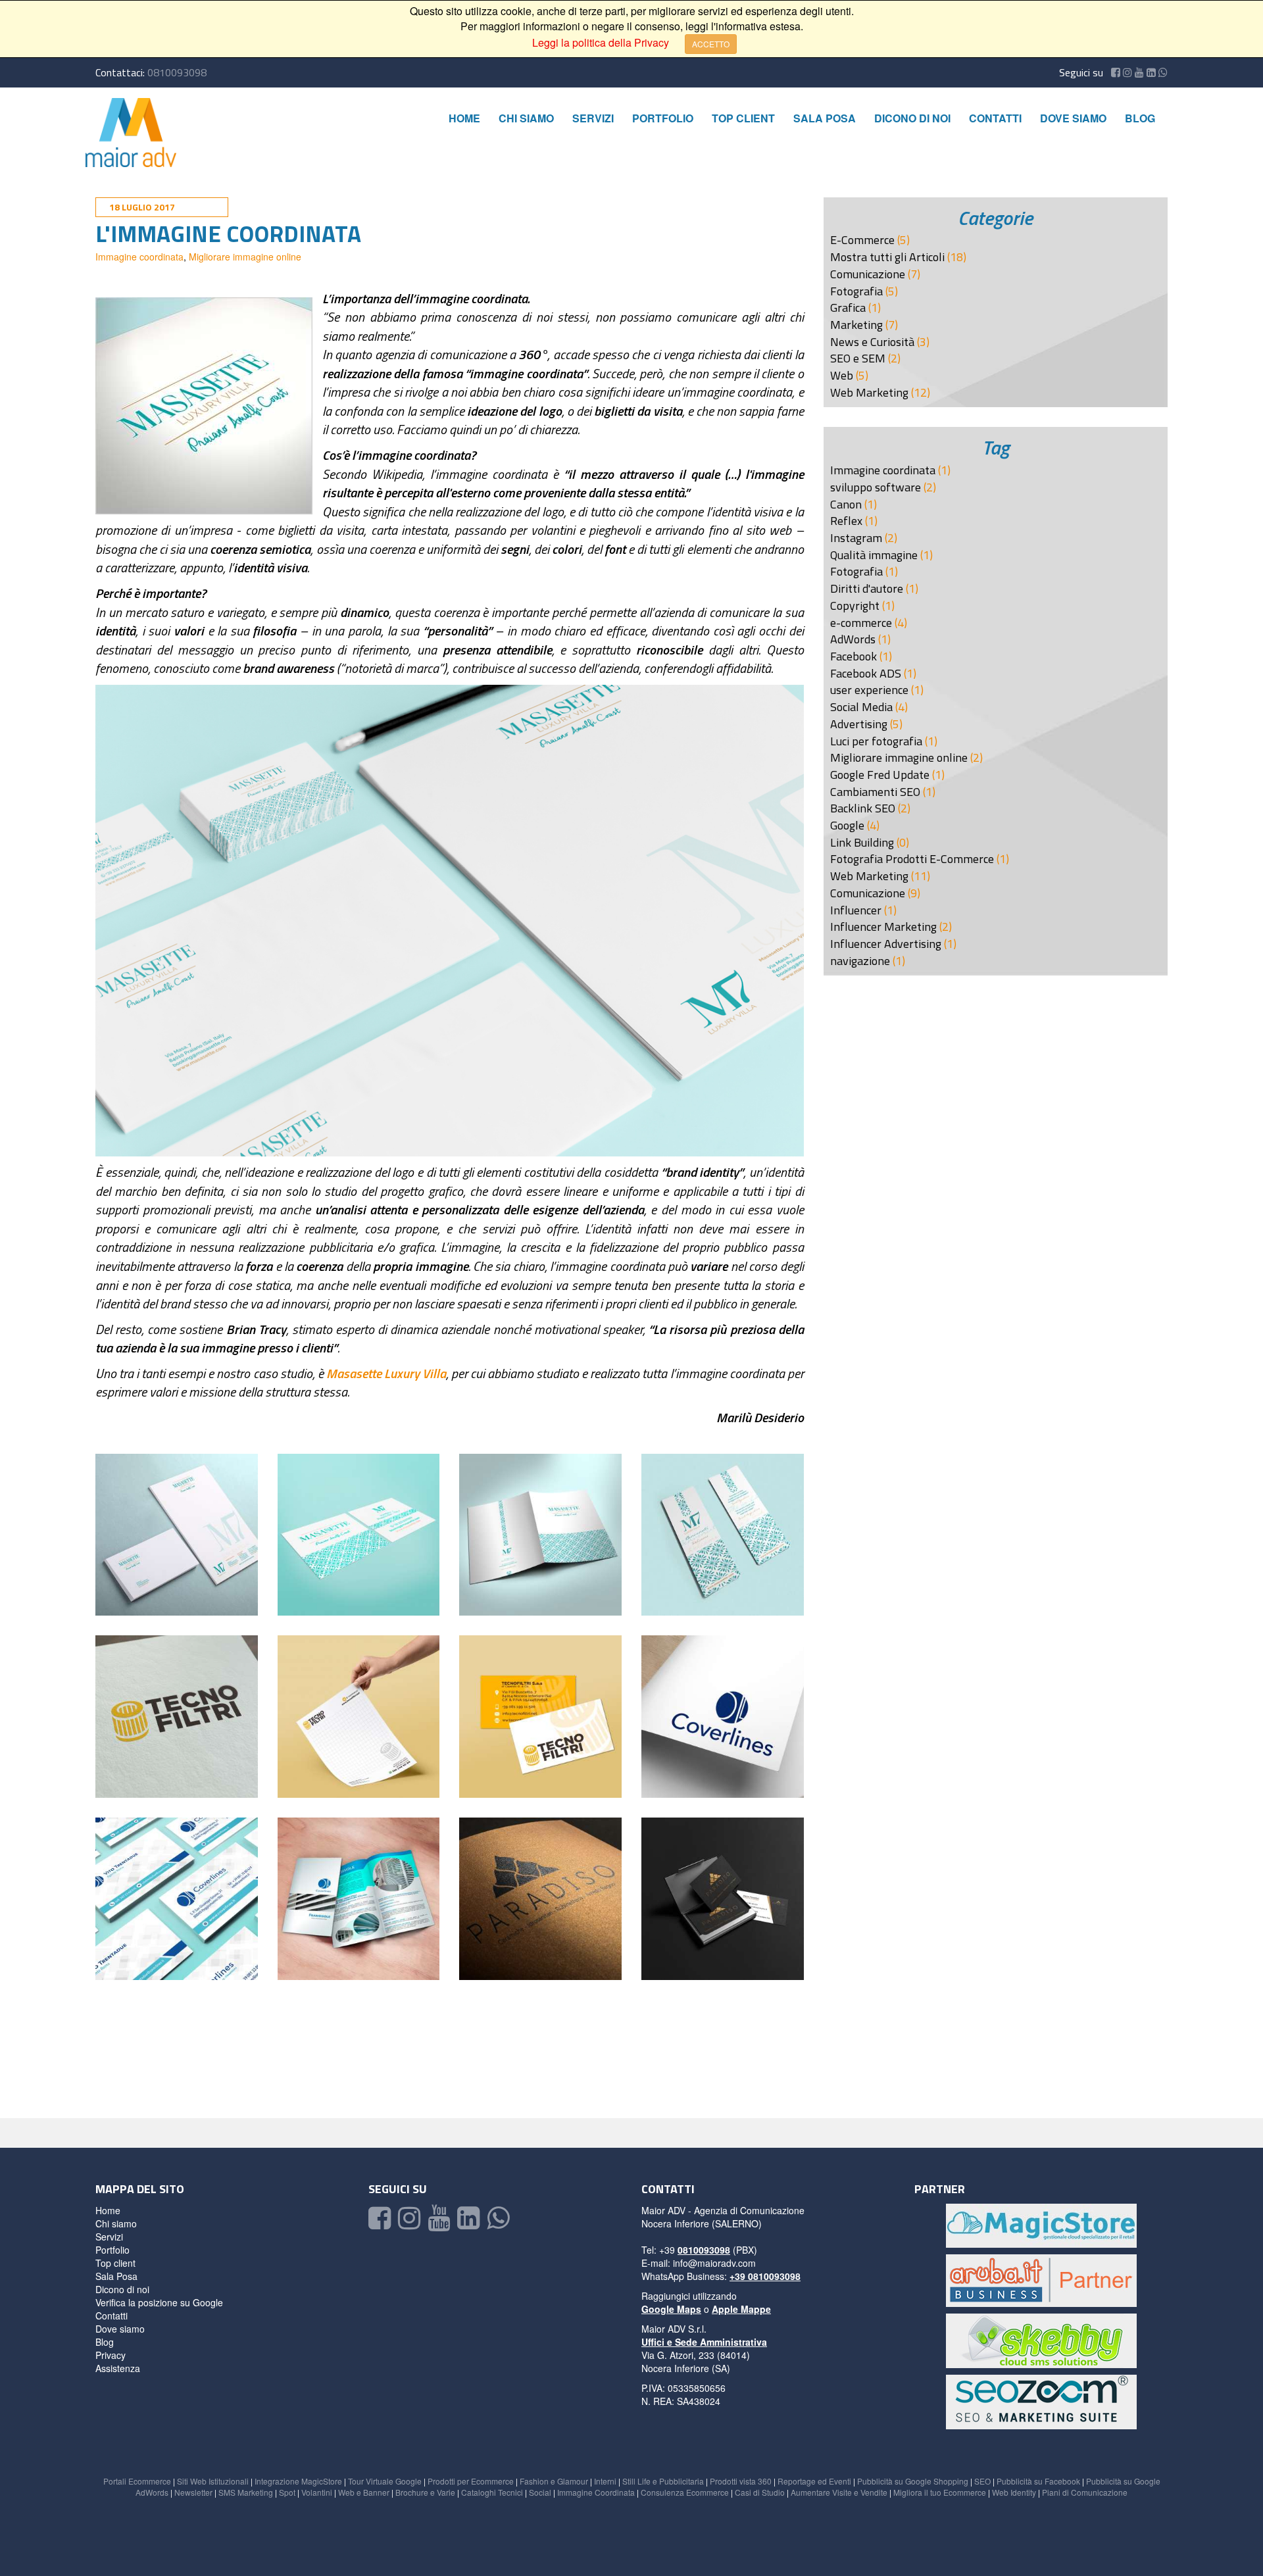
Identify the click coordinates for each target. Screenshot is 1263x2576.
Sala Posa (825, 118)
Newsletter (193, 2492)
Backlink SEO (864, 808)
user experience (871, 690)
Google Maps (671, 2309)
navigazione (861, 961)
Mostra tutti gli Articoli (889, 257)
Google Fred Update (881, 775)
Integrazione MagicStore (298, 2481)
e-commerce (862, 623)
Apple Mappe (741, 2309)
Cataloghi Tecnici (492, 2492)
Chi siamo (526, 118)
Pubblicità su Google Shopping (913, 2481)
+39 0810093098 (765, 2276)
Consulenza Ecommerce (685, 2492)
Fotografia (858, 291)
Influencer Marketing (885, 927)
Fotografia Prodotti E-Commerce (913, 859)
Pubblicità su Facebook (1038, 2481)
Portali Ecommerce (137, 2481)
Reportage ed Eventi (814, 2481)
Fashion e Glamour (554, 2481)
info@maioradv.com (714, 2263)
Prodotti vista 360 (741, 2481)
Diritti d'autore (868, 588)
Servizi (593, 118)
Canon (847, 504)
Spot (287, 2492)
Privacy (111, 2355)
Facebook (855, 656)
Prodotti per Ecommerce (471, 2481)
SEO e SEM (859, 358)
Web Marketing (871, 392)
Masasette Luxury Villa (386, 1373)
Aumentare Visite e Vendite (839, 2492)
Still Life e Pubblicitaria (663, 2481)
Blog (1140, 118)
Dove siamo (1073, 118)
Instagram (857, 538)
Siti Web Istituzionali (213, 2481)
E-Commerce (864, 240)
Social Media (863, 707)
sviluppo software (877, 487)
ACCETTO (711, 44)
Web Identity (1014, 2492)
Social (540, 2492)
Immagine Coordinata (596, 2492)
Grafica (849, 308)
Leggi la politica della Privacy (601, 42)
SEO (982, 2481)
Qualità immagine (875, 555)
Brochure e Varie (425, 2492)
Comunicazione (869, 274)
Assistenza (118, 2368)
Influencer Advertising (887, 944)
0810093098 (177, 72)
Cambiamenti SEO (877, 792)
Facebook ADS (867, 673)
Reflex (848, 521)
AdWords (854, 639)
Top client (743, 118)
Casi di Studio (760, 2492)
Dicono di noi (912, 118)
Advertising (860, 724)
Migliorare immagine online (245, 257)
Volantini (317, 2492)
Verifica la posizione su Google (159, 2302)
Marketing (858, 325)
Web (843, 375)
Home (464, 118)
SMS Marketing (246, 2492)
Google (849, 825)
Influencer (857, 910)
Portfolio (663, 118)
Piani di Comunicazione (1085, 2492)
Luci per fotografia (878, 741)
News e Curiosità (874, 342)
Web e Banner (364, 2492)
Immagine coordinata (139, 257)
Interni (605, 2481)
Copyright (856, 606)
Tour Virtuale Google (385, 2481)
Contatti (995, 118)
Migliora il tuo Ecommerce (940, 2492)
